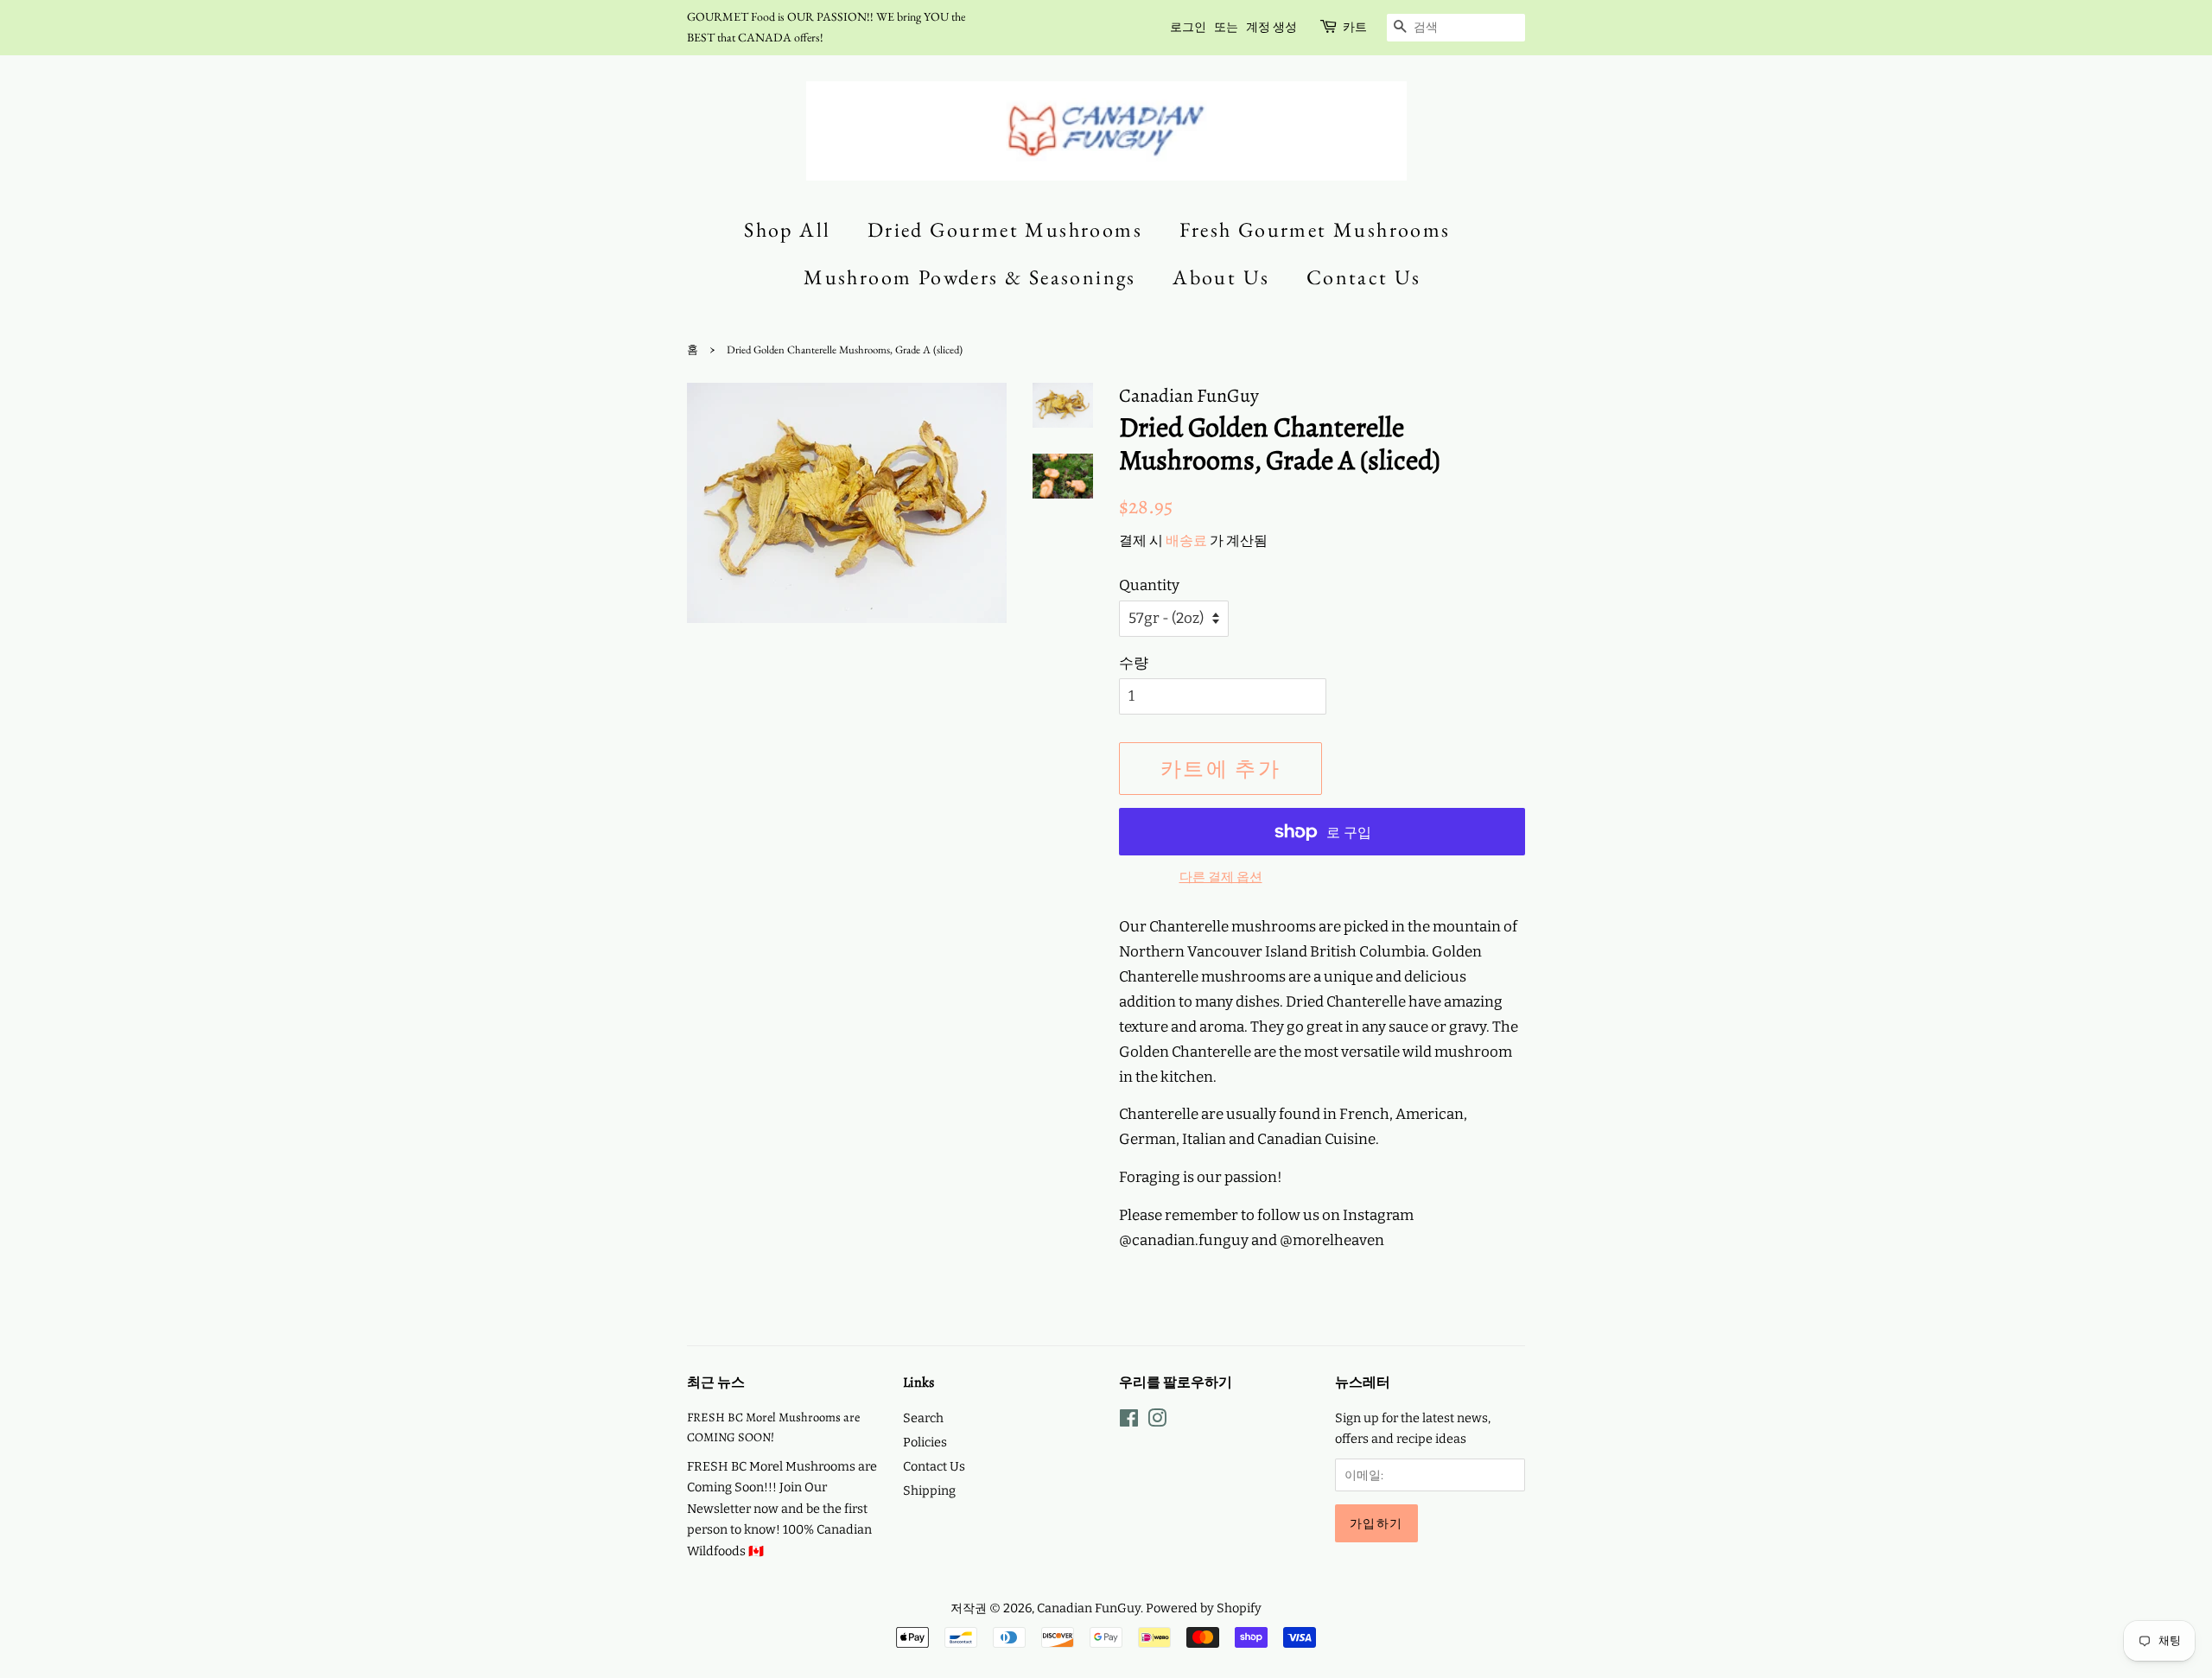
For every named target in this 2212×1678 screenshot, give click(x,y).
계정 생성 (1271, 27)
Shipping (929, 1490)
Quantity (1149, 585)
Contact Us (1364, 277)
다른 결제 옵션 (1221, 877)
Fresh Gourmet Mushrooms (1315, 229)
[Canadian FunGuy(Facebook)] (1129, 1421)
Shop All (787, 229)
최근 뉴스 (716, 1382)
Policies (925, 1442)
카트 (1355, 27)
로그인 (1188, 27)
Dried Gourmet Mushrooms (1005, 229)
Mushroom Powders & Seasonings (970, 277)
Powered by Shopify (1204, 1608)
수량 (1134, 663)
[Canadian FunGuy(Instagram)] (1157, 1421)
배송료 (1186, 540)
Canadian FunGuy (1089, 1608)
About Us (1221, 277)
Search (923, 1418)
